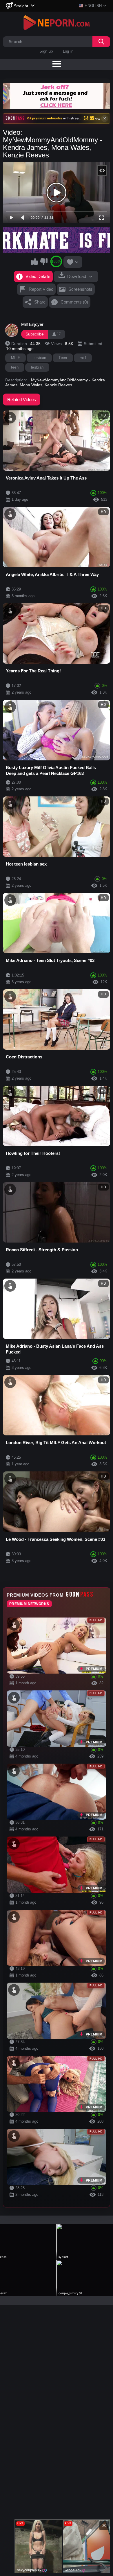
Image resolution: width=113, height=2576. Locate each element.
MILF (16, 358)
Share (40, 302)
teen (15, 367)
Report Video (41, 289)
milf (83, 358)
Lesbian (39, 358)
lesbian (37, 367)
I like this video (35, 261)
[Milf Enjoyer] (12, 330)
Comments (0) (74, 302)
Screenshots (80, 289)
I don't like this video (44, 261)
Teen (63, 358)
